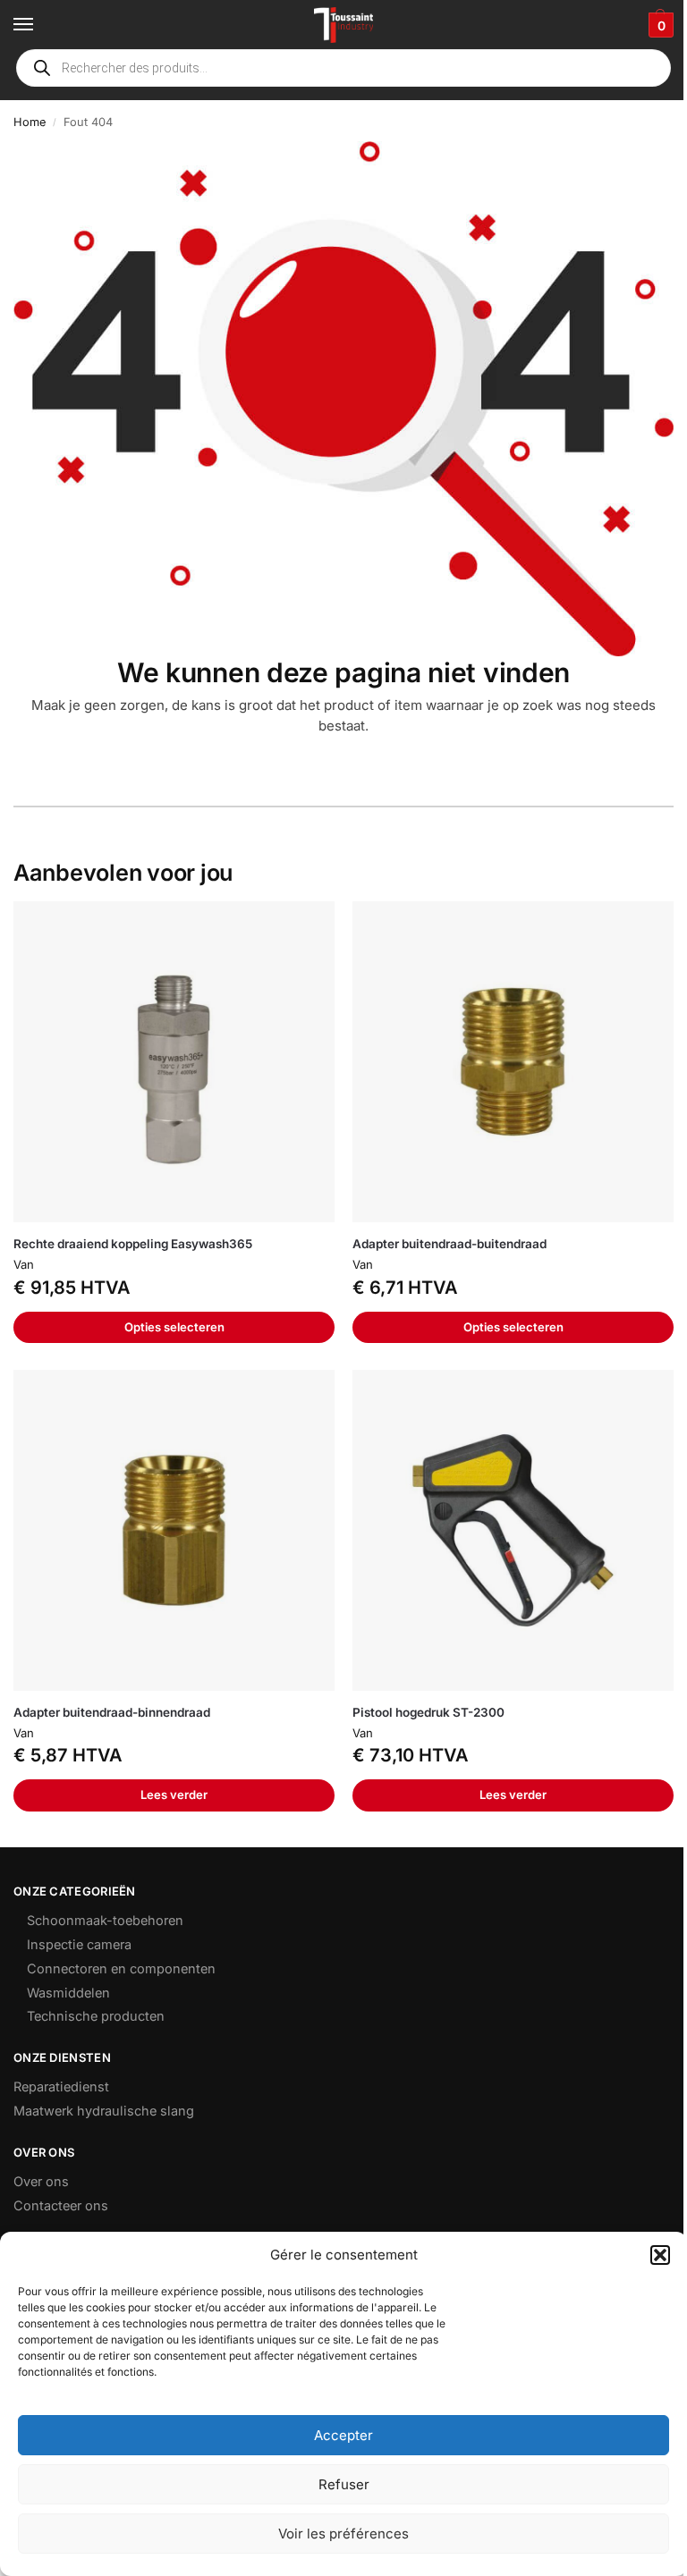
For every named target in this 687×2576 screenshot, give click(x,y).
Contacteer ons (61, 2206)
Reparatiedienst (61, 2087)
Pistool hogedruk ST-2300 (428, 1712)
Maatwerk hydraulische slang (104, 2111)
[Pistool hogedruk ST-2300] (513, 1530)
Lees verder (174, 1795)
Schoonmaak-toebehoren (105, 1921)
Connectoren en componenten (121, 1969)
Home (30, 122)
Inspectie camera (79, 1945)
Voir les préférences (343, 2534)
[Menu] (40, 25)
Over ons (41, 2182)
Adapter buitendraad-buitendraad (450, 1244)
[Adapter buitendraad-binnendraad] (174, 1530)
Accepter (343, 2435)
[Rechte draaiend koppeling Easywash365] (174, 1062)
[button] (660, 2255)
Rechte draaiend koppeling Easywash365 (133, 1244)
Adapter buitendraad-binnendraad (112, 1712)
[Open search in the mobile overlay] (343, 68)
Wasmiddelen (68, 1993)
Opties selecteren (174, 1327)
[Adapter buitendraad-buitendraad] (513, 1062)
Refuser (344, 2484)
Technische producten (96, 2016)
